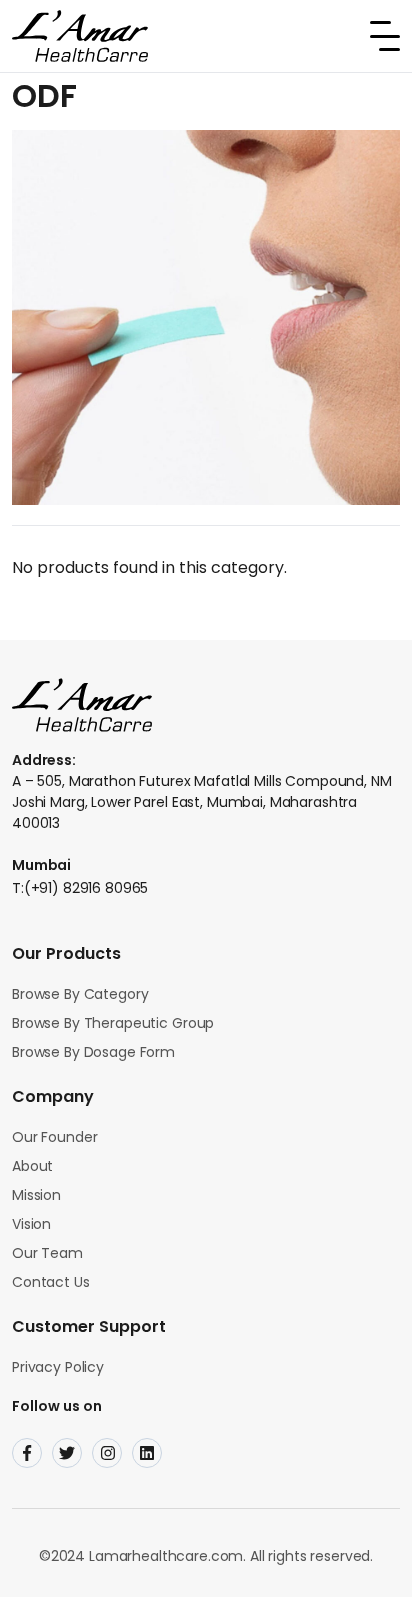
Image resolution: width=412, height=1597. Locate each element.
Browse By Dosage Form (93, 1052)
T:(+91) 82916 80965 (80, 888)
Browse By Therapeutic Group (113, 1023)
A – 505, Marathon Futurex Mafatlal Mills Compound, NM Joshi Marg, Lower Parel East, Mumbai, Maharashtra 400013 (202, 802)
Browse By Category (80, 994)
